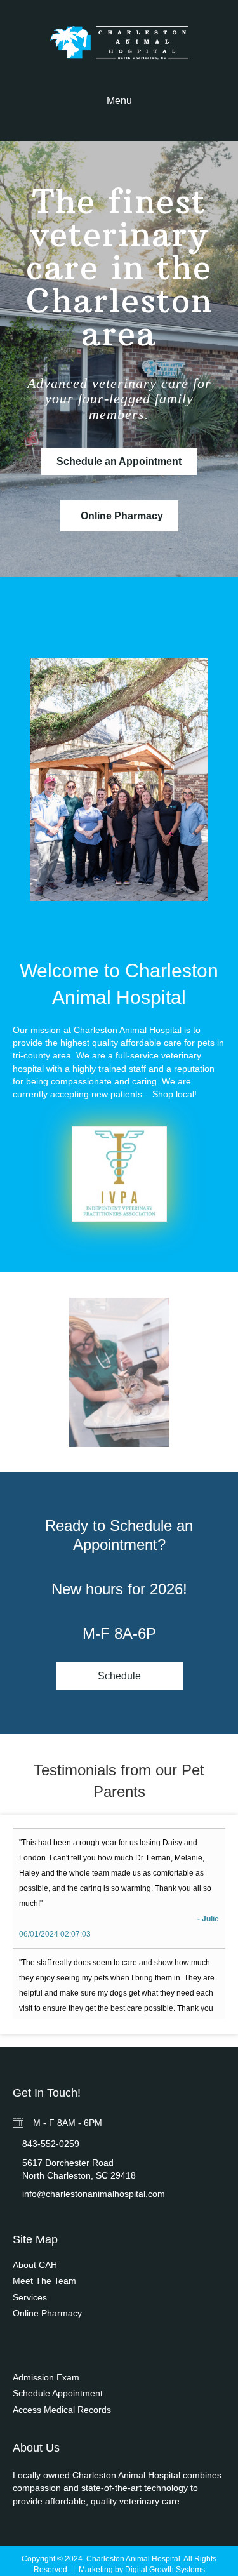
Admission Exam (46, 2377)
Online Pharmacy (47, 2313)
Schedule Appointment (58, 2393)
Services (30, 2297)
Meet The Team (44, 2281)
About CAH (35, 2265)
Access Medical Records (62, 2410)
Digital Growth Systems (165, 2570)
